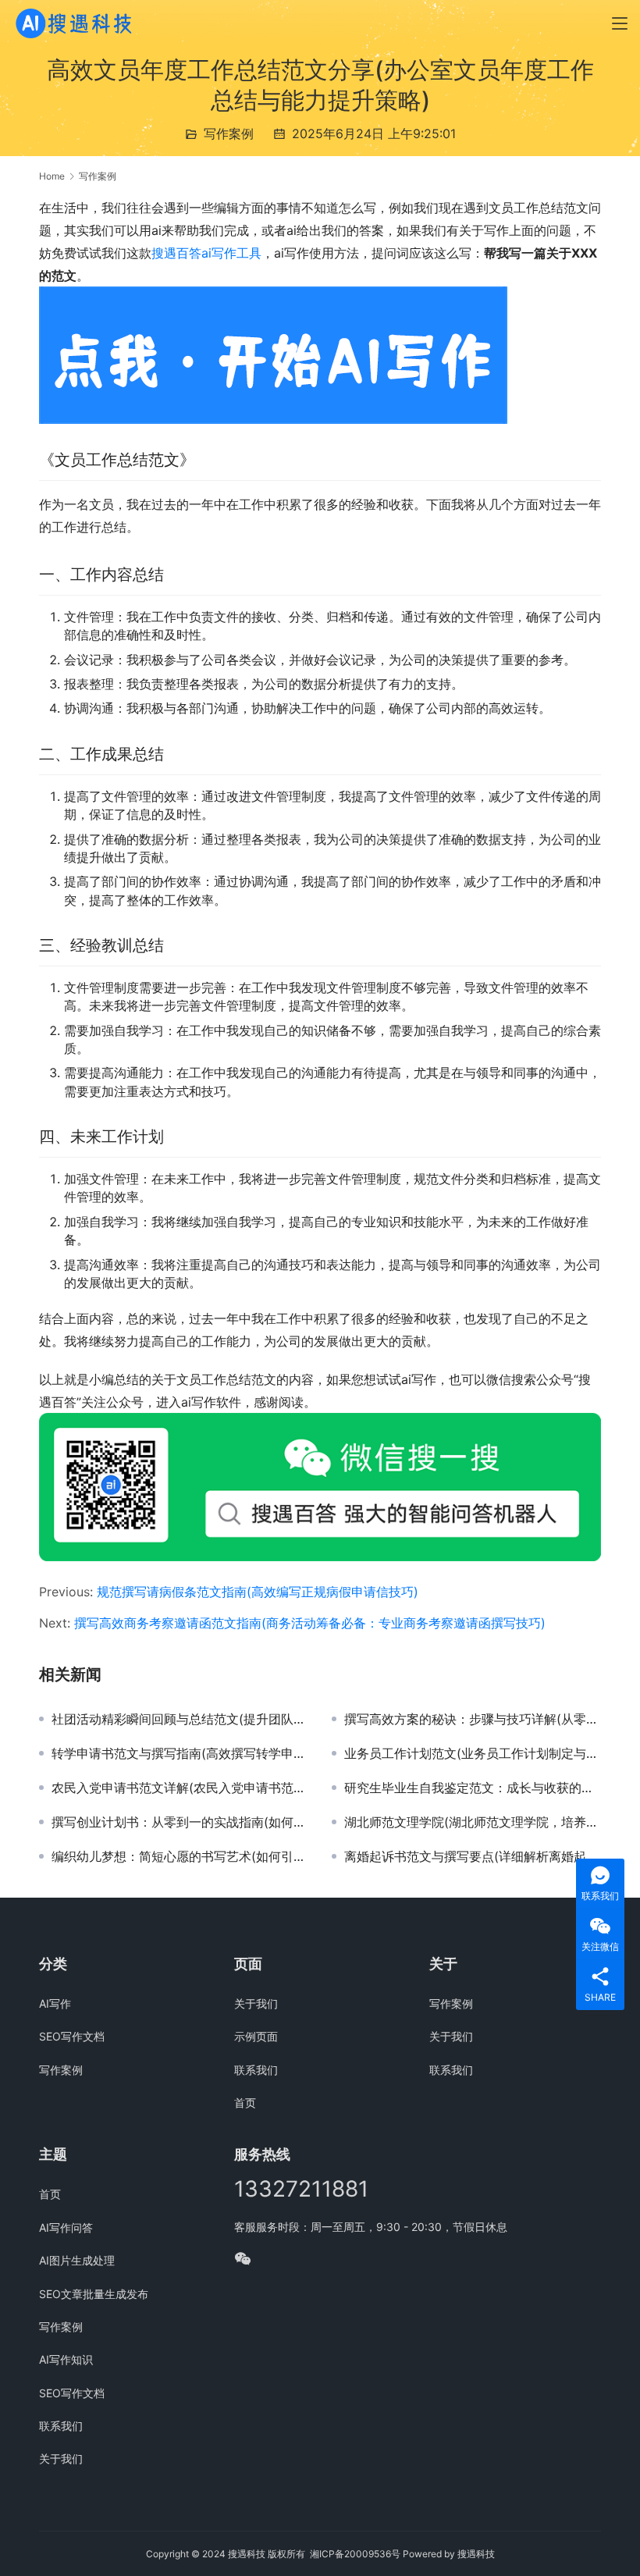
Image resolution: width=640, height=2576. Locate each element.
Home (52, 176)
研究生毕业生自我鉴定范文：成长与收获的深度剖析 (473, 1788)
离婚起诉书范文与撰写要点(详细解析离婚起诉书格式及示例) (473, 1856)
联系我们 (256, 2070)
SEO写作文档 (72, 2036)
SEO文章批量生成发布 (94, 2294)
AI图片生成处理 (77, 2260)
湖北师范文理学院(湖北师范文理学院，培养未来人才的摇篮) (473, 1822)
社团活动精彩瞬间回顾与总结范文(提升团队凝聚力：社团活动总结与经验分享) (180, 1719)
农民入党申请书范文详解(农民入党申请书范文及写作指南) (180, 1788)
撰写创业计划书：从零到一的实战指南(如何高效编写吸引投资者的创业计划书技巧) (180, 1822)
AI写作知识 (66, 2359)
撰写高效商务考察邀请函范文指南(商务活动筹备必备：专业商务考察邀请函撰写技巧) (310, 1623)
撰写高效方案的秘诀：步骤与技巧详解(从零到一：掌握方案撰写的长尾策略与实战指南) (473, 1719)
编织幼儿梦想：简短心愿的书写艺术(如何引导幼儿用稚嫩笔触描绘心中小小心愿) (180, 1856)
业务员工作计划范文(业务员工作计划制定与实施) (473, 1753)
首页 (245, 2103)
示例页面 (256, 2036)
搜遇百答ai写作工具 (206, 253)
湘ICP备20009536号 (355, 2554)
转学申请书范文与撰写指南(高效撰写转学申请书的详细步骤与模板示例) (180, 1753)
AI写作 (55, 2003)
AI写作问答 (66, 2227)
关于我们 (256, 2003)
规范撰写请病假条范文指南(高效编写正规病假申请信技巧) (258, 1592)
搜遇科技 (476, 2554)
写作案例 (229, 133)
